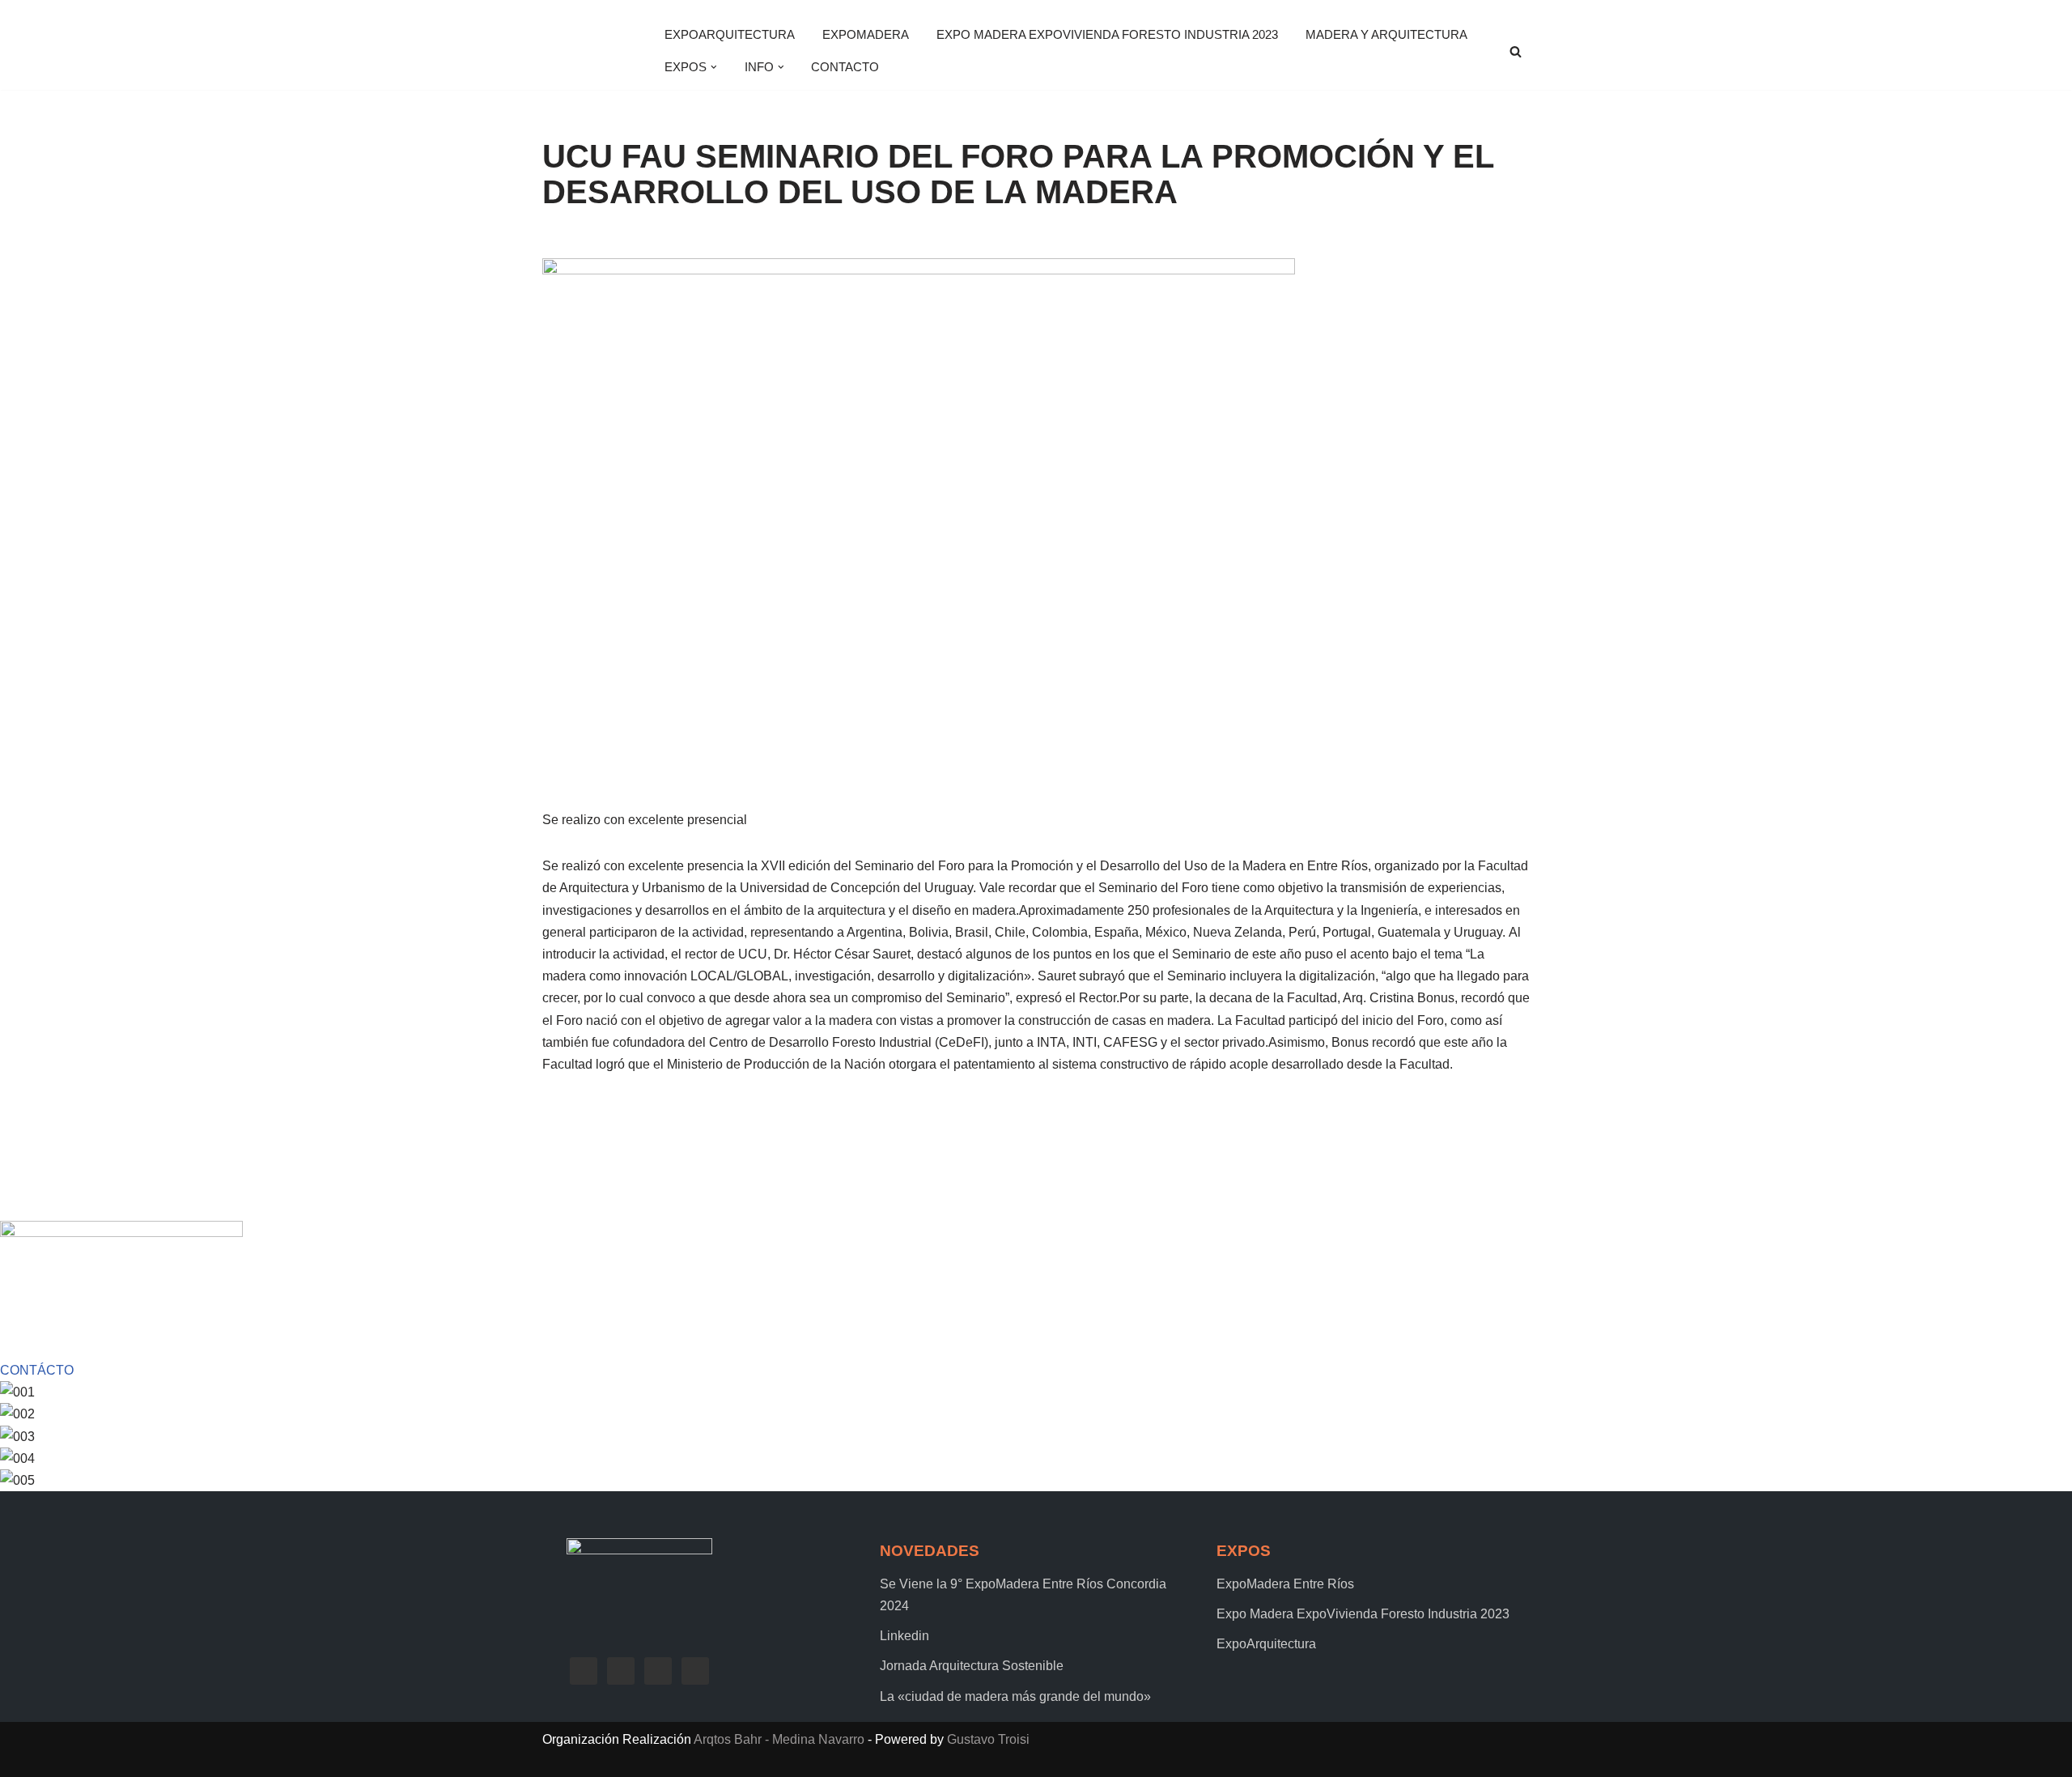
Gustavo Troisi (988, 1739)
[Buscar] (1516, 51)
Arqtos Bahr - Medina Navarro (779, 1739)
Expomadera (866, 34)
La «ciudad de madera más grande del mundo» (1015, 1696)
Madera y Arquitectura (1386, 34)
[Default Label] (658, 1670)
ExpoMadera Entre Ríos (1285, 1584)
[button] (714, 67)
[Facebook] (584, 1670)
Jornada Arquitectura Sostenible (972, 1666)
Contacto (845, 67)
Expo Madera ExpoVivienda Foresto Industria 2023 (1107, 34)
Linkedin (904, 1636)
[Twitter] (621, 1670)
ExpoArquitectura (730, 34)
